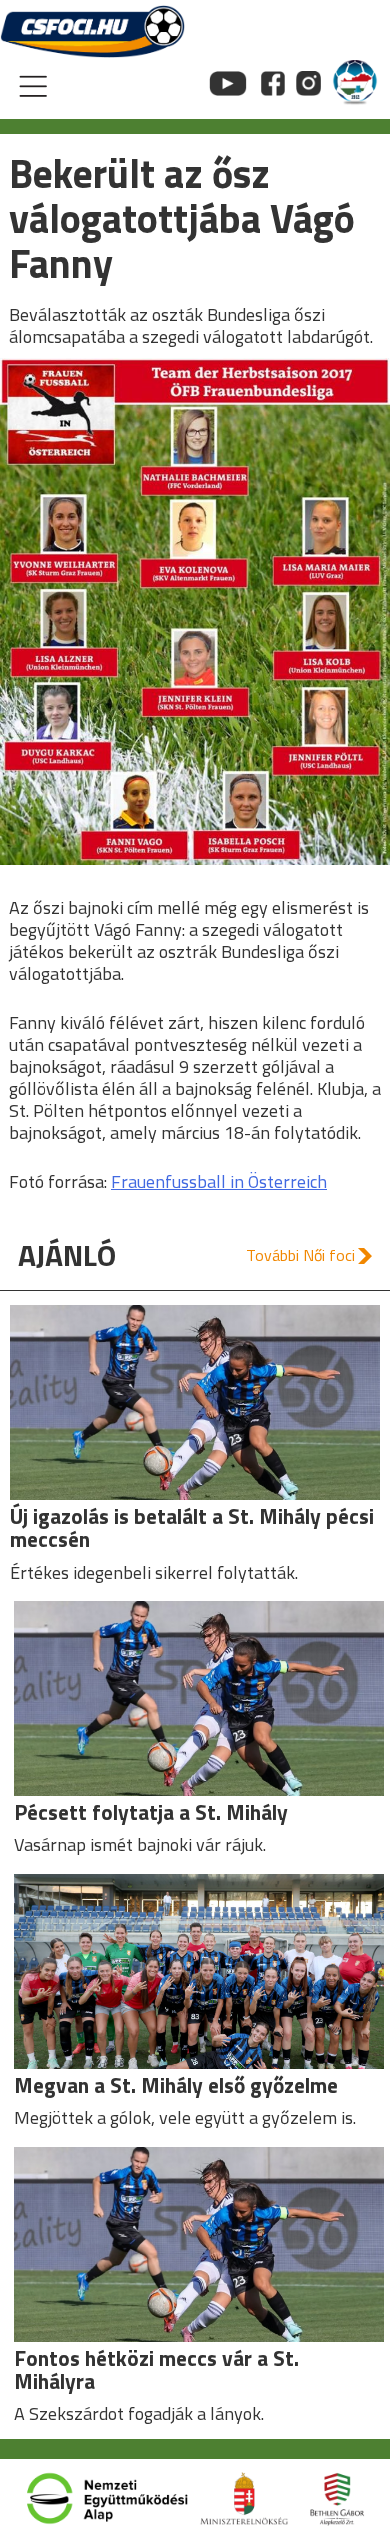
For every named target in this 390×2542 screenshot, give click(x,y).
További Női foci (300, 1255)
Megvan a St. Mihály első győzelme (176, 2085)
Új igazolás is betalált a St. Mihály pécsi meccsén (192, 1527)
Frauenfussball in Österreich (219, 1181)
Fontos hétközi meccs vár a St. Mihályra (156, 2369)
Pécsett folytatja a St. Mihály (151, 1812)
